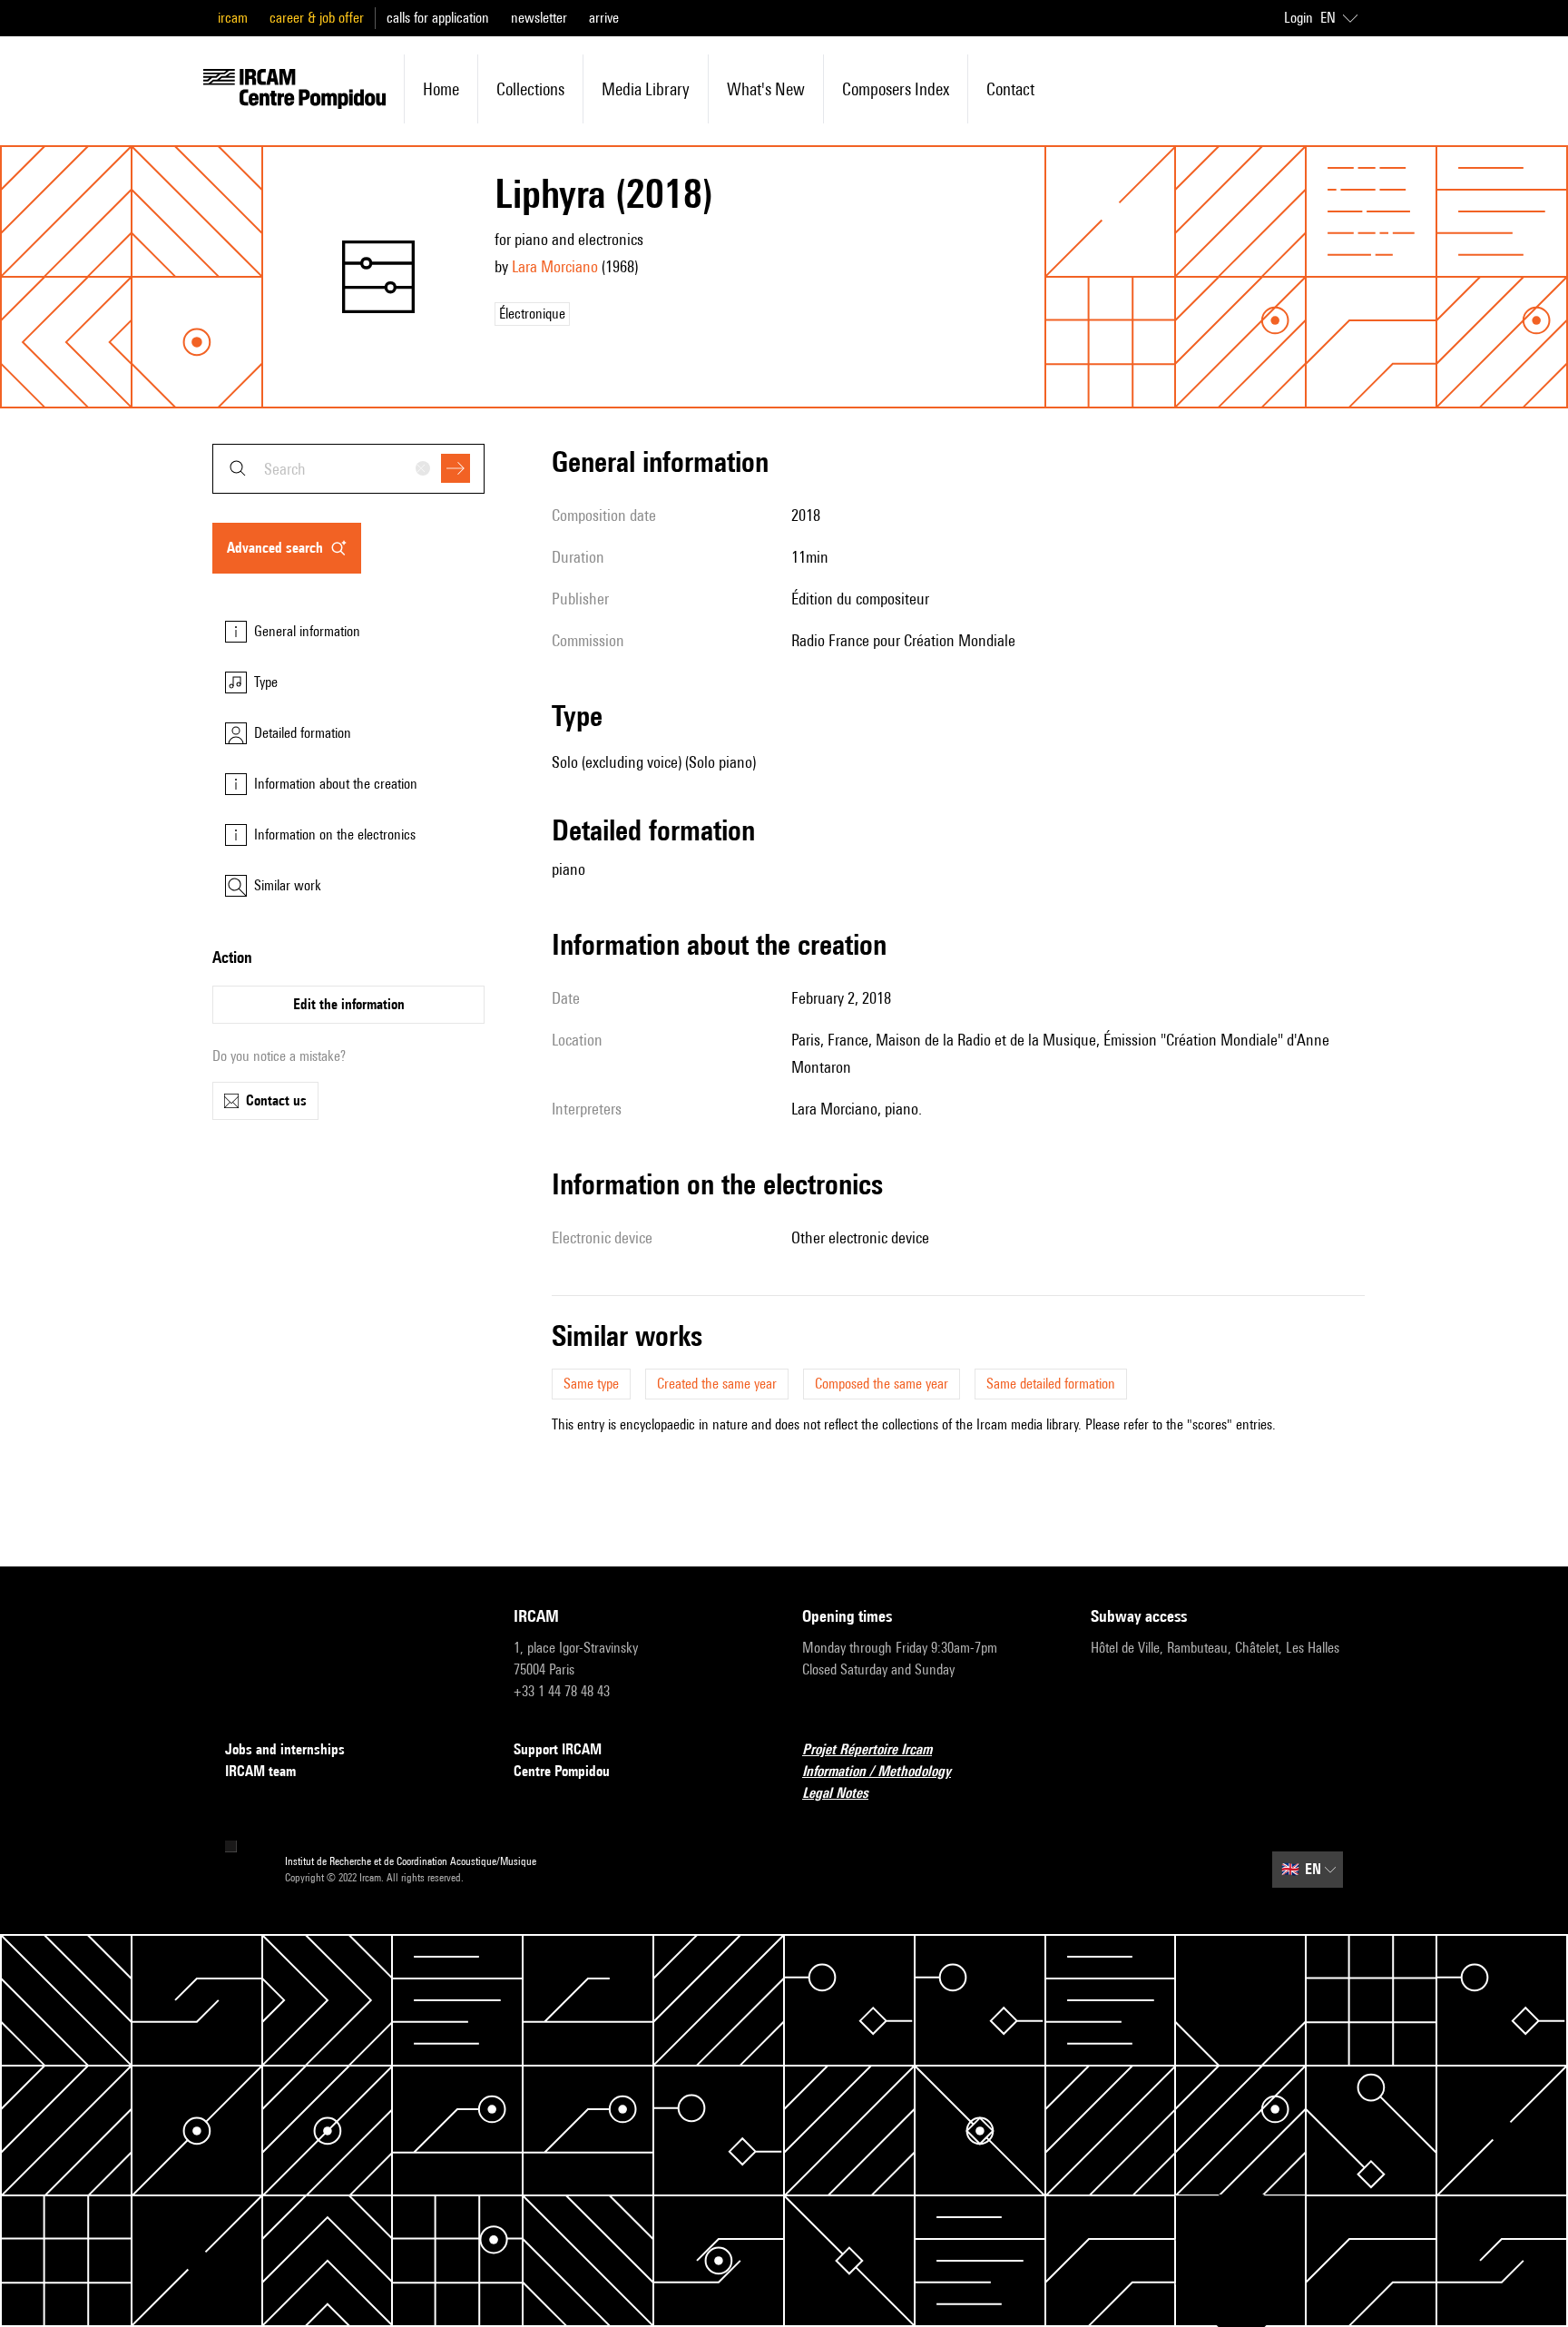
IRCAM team (260, 1771)
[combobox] (348, 469)
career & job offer (317, 18)
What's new (766, 89)
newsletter (539, 18)
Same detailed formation (1051, 1384)
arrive (604, 18)
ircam (233, 18)
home (441, 89)
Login (1298, 18)
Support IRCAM (558, 1749)
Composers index (896, 89)
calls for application (438, 18)
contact (1010, 89)
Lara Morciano (555, 266)
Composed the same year (882, 1384)
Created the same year (717, 1384)
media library (646, 89)
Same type (591, 1384)
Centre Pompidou (562, 1771)
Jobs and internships (285, 1749)
